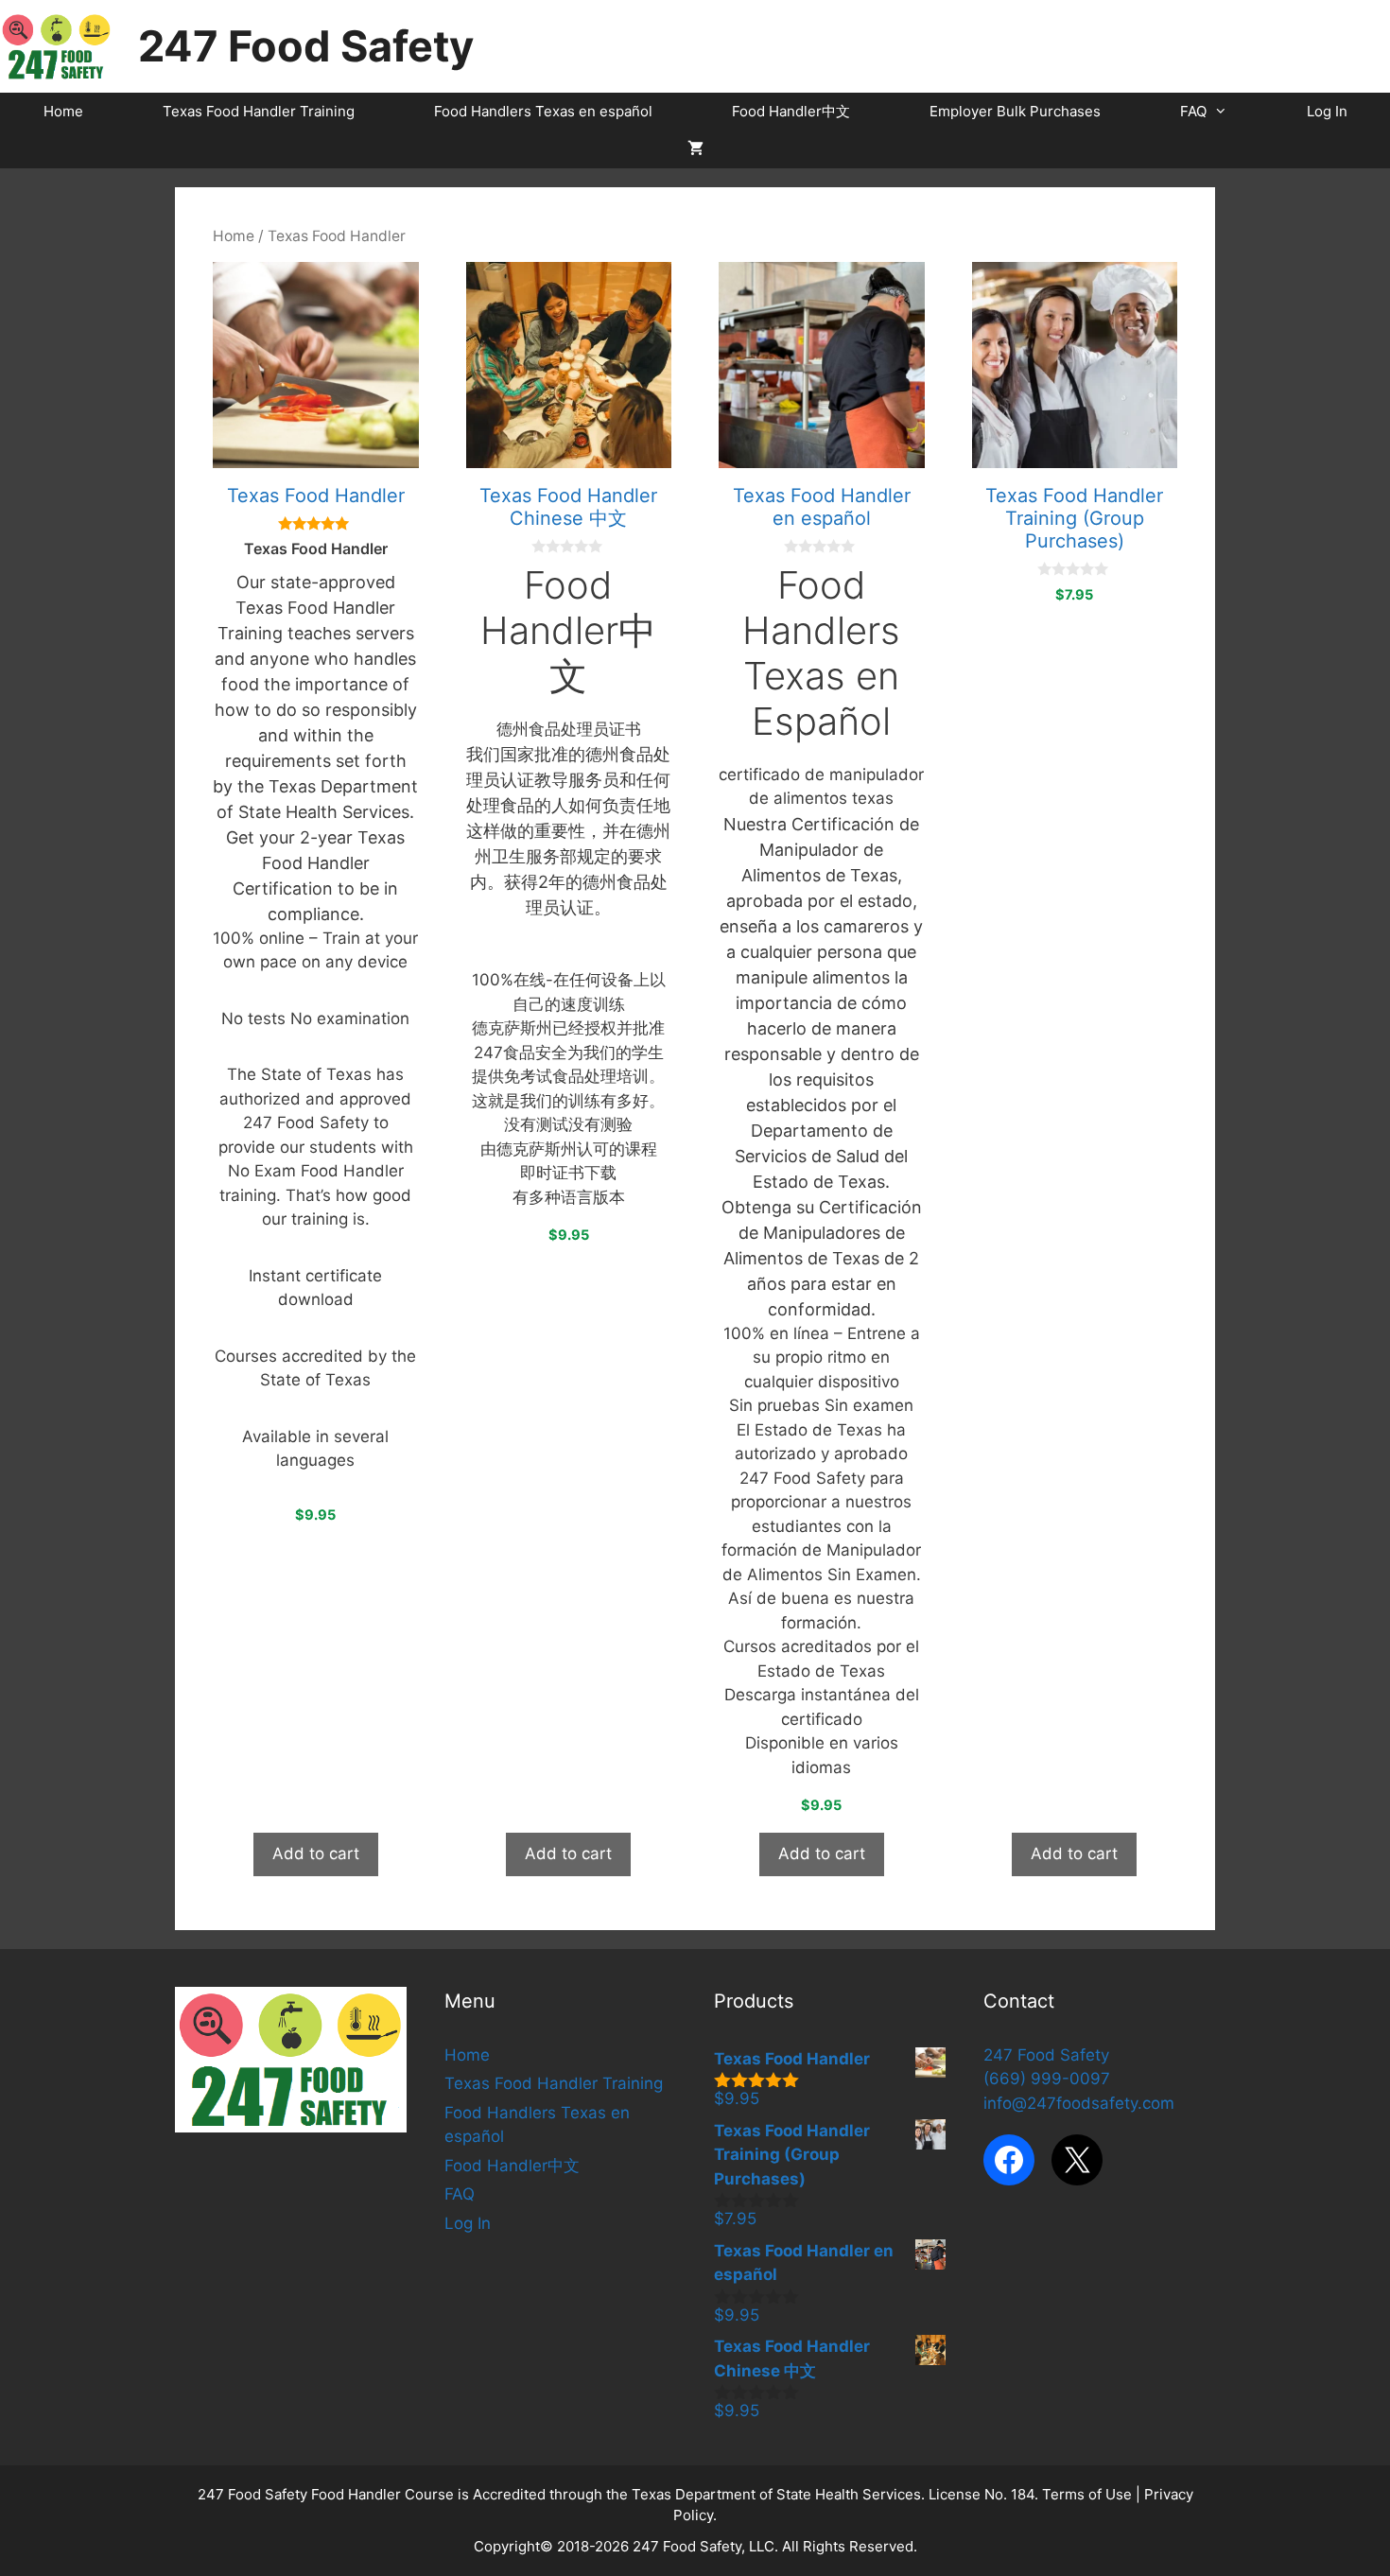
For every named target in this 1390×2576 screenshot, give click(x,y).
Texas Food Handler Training (259, 111)
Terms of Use (1087, 2494)
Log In (1327, 111)
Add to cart (316, 1854)
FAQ (1193, 111)
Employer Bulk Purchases (1015, 111)
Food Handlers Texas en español (543, 111)
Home (63, 111)
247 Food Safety (306, 46)
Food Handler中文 (791, 111)
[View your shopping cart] (695, 149)
